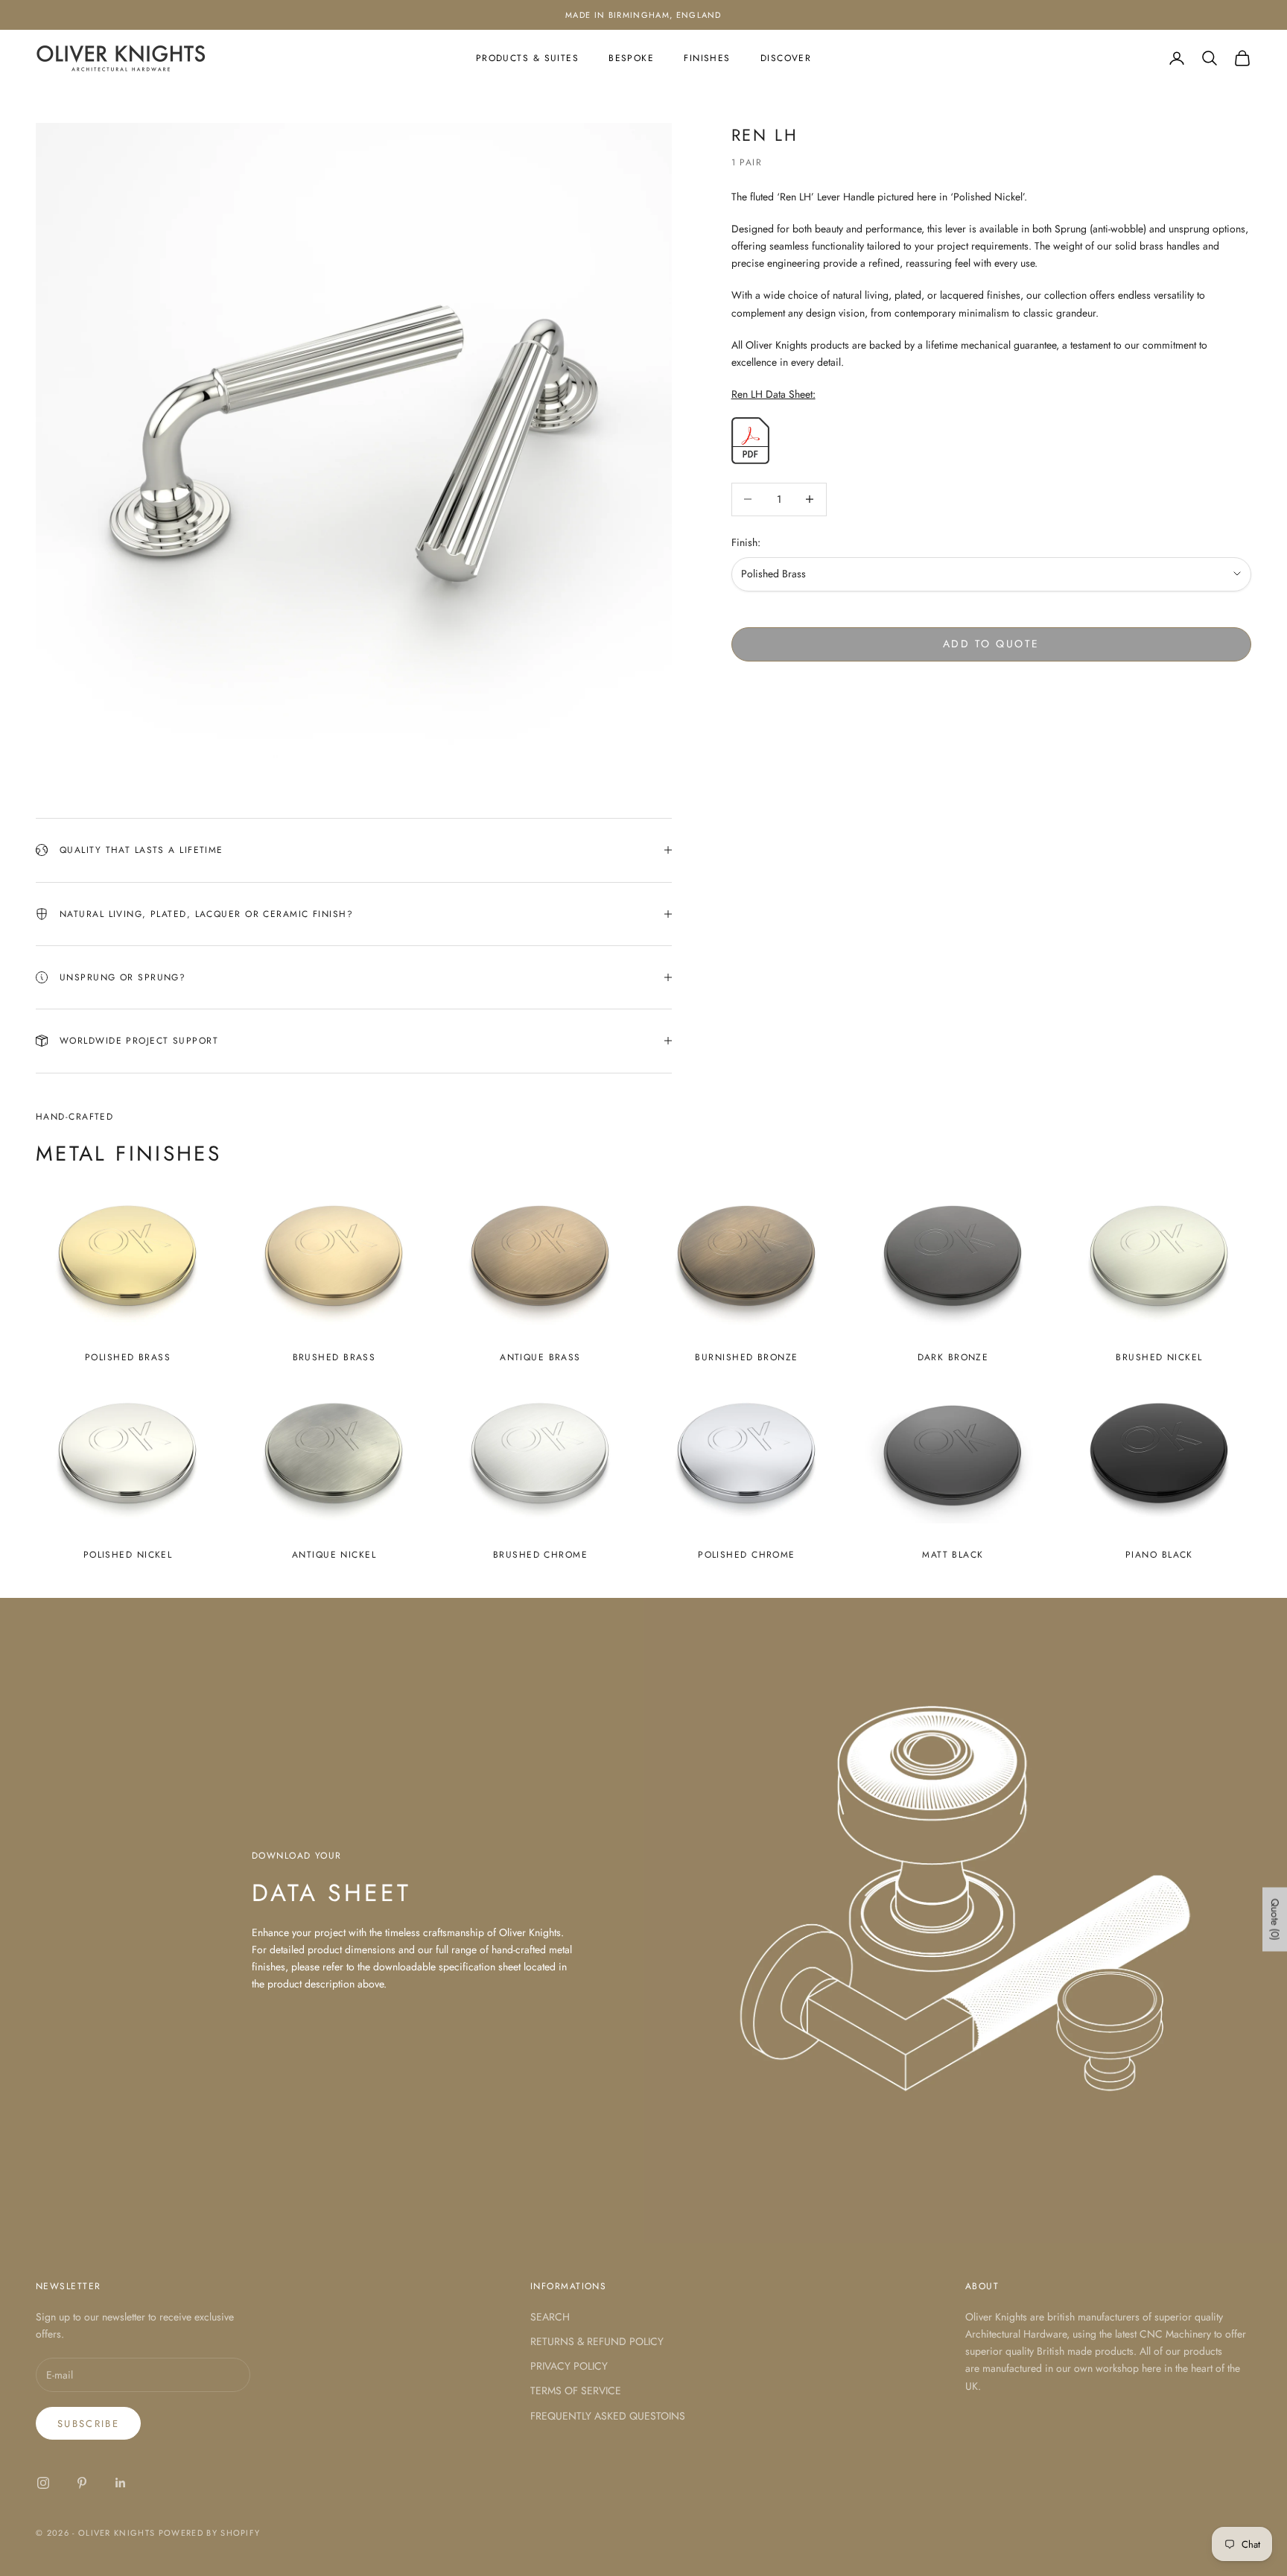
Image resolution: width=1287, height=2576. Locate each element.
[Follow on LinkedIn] (121, 2483)
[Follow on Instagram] (43, 2483)
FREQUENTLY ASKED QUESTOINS (608, 2416)
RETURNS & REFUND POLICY (597, 2341)
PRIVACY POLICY (569, 2366)
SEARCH (550, 2317)
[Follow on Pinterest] (82, 2483)
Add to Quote (991, 644)
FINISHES (707, 58)
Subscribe (88, 2424)
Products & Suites (527, 58)
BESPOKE (631, 58)
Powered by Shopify (210, 2533)
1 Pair (747, 162)
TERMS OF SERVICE (576, 2391)
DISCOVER (786, 58)
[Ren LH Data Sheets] (750, 440)
